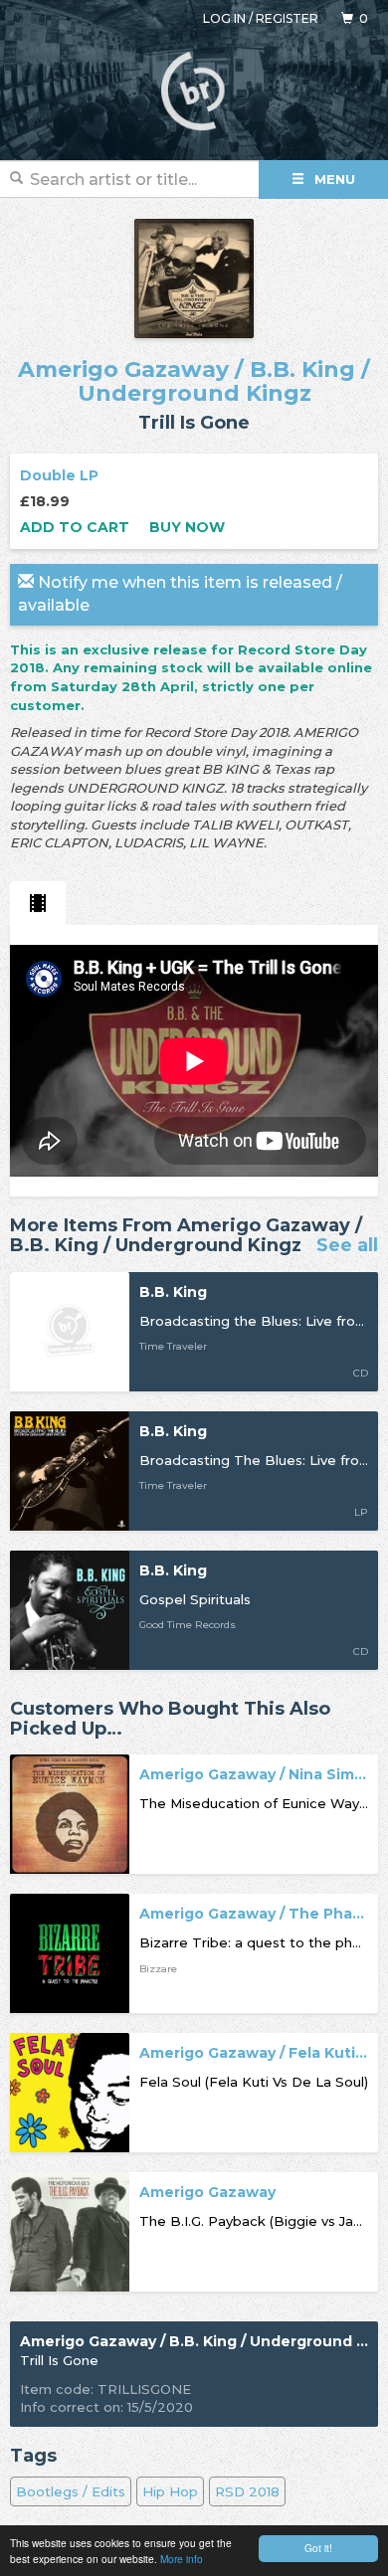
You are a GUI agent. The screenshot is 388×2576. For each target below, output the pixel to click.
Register (287, 18)
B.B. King (302, 369)
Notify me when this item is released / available (180, 594)
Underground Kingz (194, 393)
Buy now (187, 527)
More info (182, 2559)
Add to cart (75, 527)
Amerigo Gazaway (123, 369)
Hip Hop (170, 2491)
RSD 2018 (247, 2491)
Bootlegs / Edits (71, 2491)
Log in (224, 18)
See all (347, 1246)
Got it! (318, 2548)
